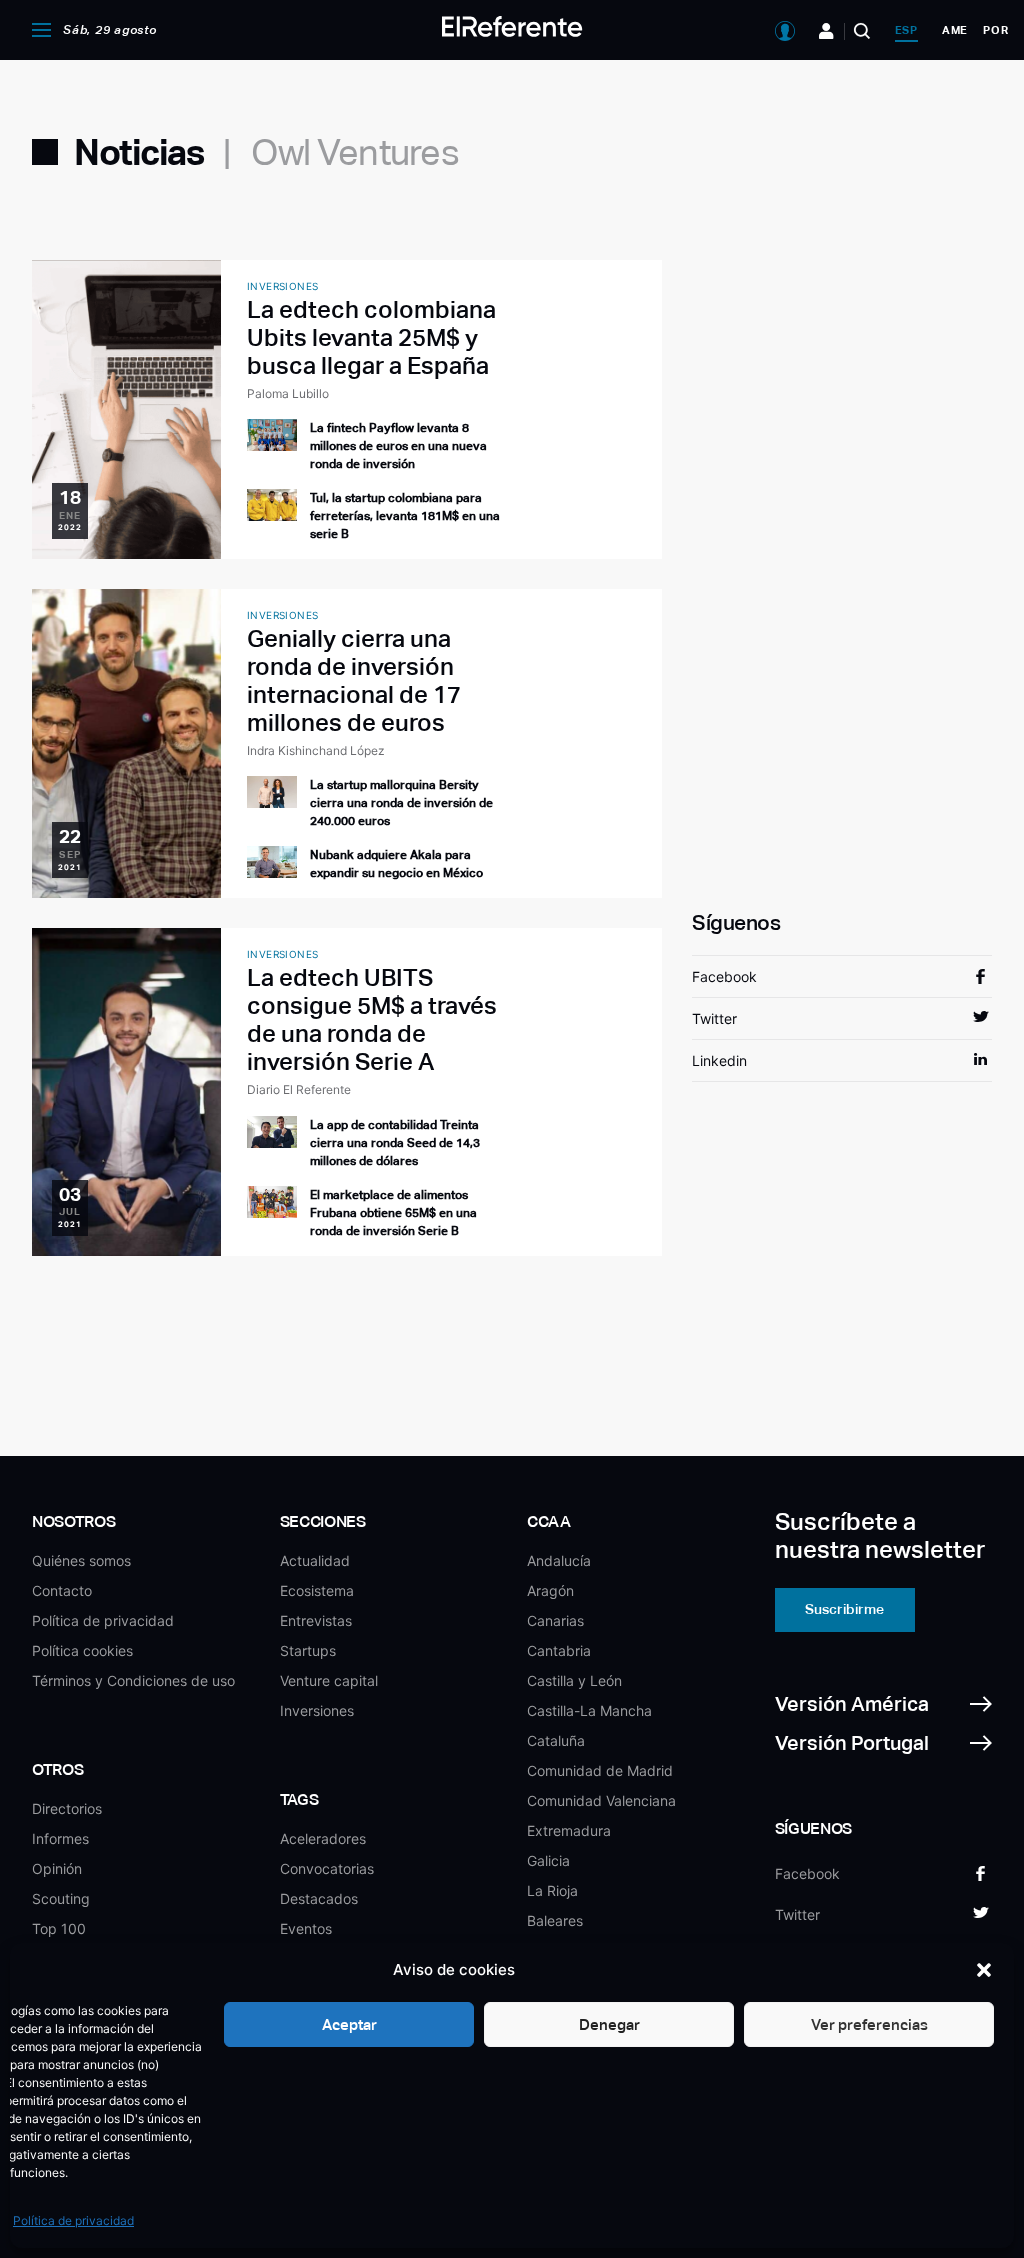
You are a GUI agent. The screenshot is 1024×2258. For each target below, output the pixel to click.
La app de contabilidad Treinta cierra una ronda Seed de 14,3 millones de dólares (395, 1143)
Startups (308, 1650)
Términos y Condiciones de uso (133, 1680)
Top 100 (59, 1928)
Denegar (609, 2024)
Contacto (62, 1590)
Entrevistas (316, 1620)
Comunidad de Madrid (600, 1770)
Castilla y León (574, 1680)
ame (955, 30)
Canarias (555, 1620)
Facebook (724, 976)
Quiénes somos (81, 1560)
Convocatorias (327, 1868)
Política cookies (82, 1650)
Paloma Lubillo (288, 393)
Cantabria (559, 1650)
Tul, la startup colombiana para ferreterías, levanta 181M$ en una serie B (405, 516)
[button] (984, 1970)
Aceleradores (323, 1838)
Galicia (548, 1860)
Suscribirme (844, 1609)
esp (906, 30)
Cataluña (556, 1740)
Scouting (61, 1898)
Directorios (67, 1808)
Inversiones (317, 1710)
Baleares (555, 1920)
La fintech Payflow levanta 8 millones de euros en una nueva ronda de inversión (398, 446)
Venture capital (329, 1680)
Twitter (714, 1018)
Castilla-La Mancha (589, 1710)
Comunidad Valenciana (601, 1800)
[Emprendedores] (826, 31)
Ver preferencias (869, 2024)
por (995, 30)
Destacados (319, 1898)
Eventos (306, 1928)
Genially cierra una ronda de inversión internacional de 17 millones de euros (354, 680)
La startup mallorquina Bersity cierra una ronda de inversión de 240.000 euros (401, 803)
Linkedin (719, 1060)
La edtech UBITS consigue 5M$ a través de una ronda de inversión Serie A (372, 1019)
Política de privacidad (73, 2220)
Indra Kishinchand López (316, 750)
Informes (60, 1838)
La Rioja (552, 1890)
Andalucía (559, 1560)
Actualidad (315, 1560)
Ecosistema (317, 1590)
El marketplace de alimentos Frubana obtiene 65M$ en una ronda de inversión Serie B (393, 1213)
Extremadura (569, 1830)
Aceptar (349, 2024)
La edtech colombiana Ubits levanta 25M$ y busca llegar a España (371, 337)
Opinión (57, 1868)
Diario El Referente (299, 1089)
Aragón (550, 1590)
